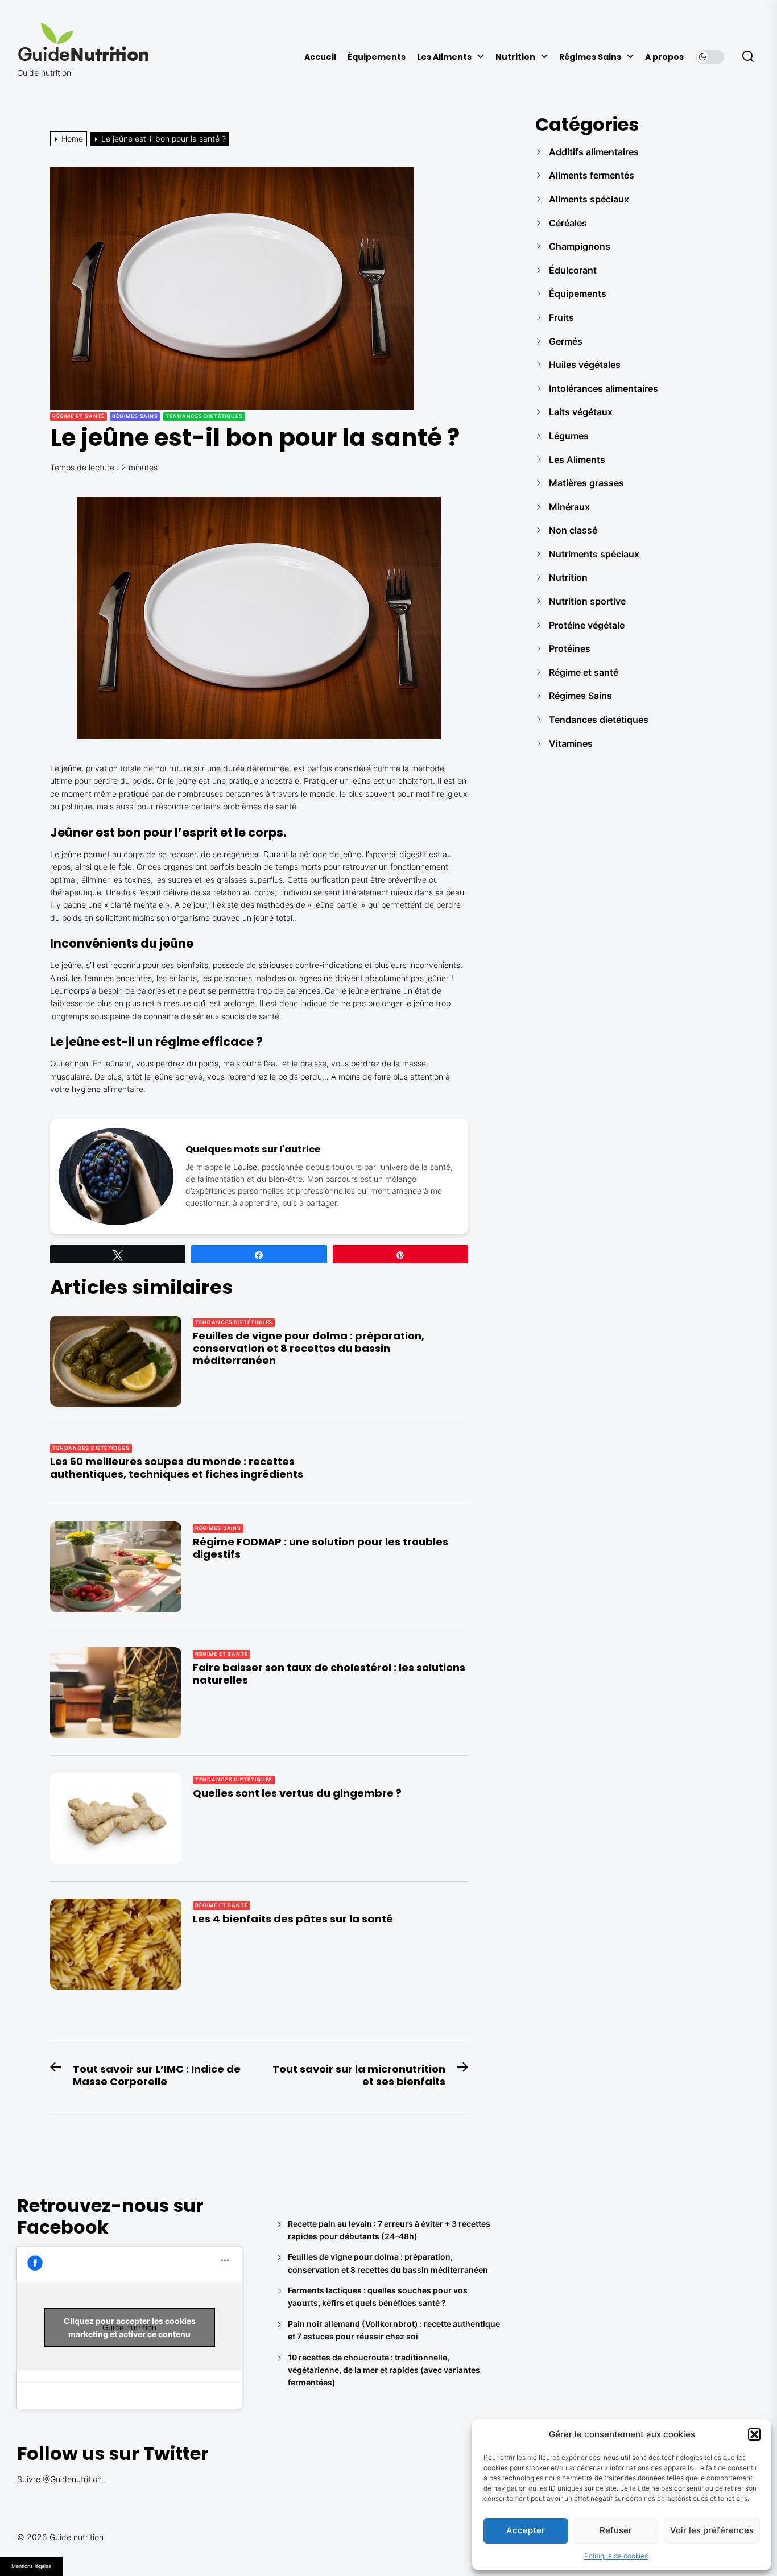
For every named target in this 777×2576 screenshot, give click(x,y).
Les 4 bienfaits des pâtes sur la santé (293, 1919)
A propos (664, 57)
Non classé (573, 530)
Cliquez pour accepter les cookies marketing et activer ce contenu (130, 2327)
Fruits (561, 317)
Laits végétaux (581, 412)
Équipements (377, 57)
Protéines (570, 648)
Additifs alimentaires (594, 152)
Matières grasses (586, 483)
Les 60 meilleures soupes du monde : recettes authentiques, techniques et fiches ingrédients (177, 1468)
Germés (566, 341)
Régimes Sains (590, 57)
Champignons (580, 246)
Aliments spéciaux (589, 199)
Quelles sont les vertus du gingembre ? (297, 1793)
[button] (754, 2434)
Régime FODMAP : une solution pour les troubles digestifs (321, 1548)
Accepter (526, 2530)
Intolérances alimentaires (604, 388)
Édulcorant (573, 270)
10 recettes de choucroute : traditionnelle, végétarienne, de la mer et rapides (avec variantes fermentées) (384, 2370)
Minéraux (569, 507)
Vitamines (571, 743)
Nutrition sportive (587, 601)
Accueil (320, 57)
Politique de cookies (616, 2556)
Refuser (616, 2530)
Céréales (568, 223)
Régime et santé (79, 416)
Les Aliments (444, 57)
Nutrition (515, 57)
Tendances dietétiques (204, 416)
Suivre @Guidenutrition (59, 2479)
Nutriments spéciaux (594, 554)
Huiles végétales (585, 365)
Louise (245, 1167)
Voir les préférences (712, 2530)
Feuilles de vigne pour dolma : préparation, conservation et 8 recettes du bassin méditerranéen (309, 1348)
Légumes (569, 436)
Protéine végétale (587, 625)
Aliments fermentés (592, 175)
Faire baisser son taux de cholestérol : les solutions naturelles (329, 1674)
